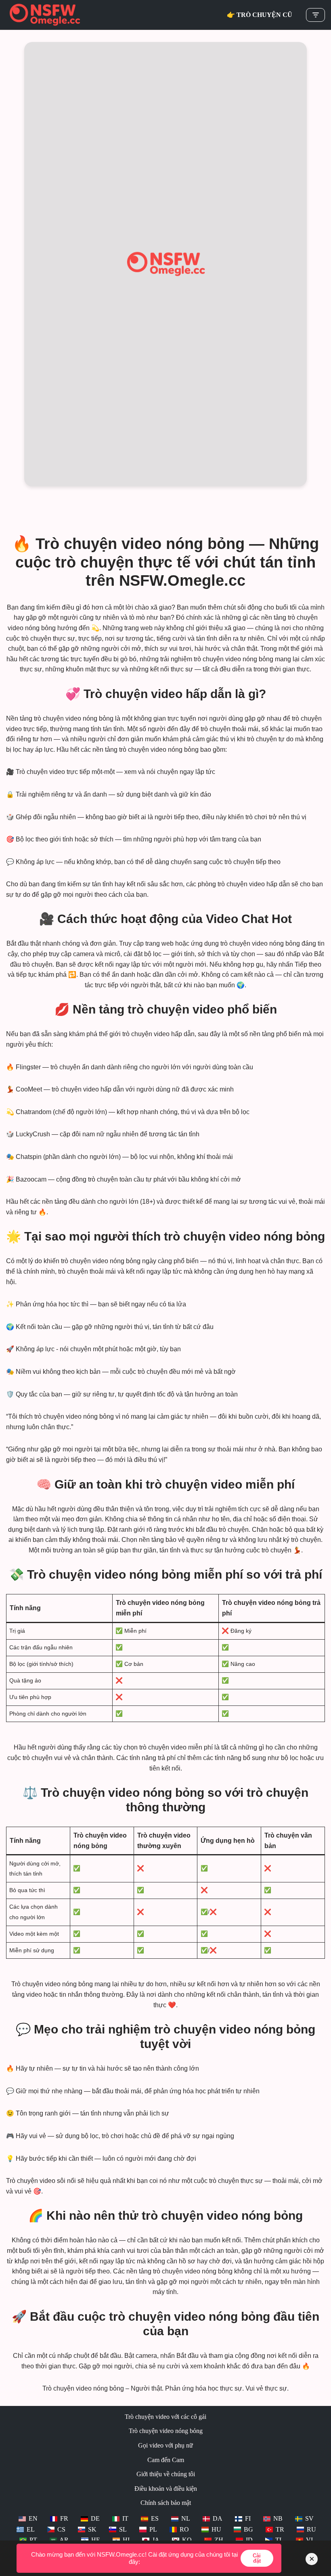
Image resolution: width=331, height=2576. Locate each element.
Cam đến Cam (166, 2460)
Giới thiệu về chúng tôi (166, 2474)
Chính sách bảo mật (166, 2503)
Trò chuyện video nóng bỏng (166, 2431)
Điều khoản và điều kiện (166, 2489)
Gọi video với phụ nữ (165, 2445)
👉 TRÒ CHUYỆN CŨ (260, 15)
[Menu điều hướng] (315, 15)
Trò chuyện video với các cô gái (165, 2417)
